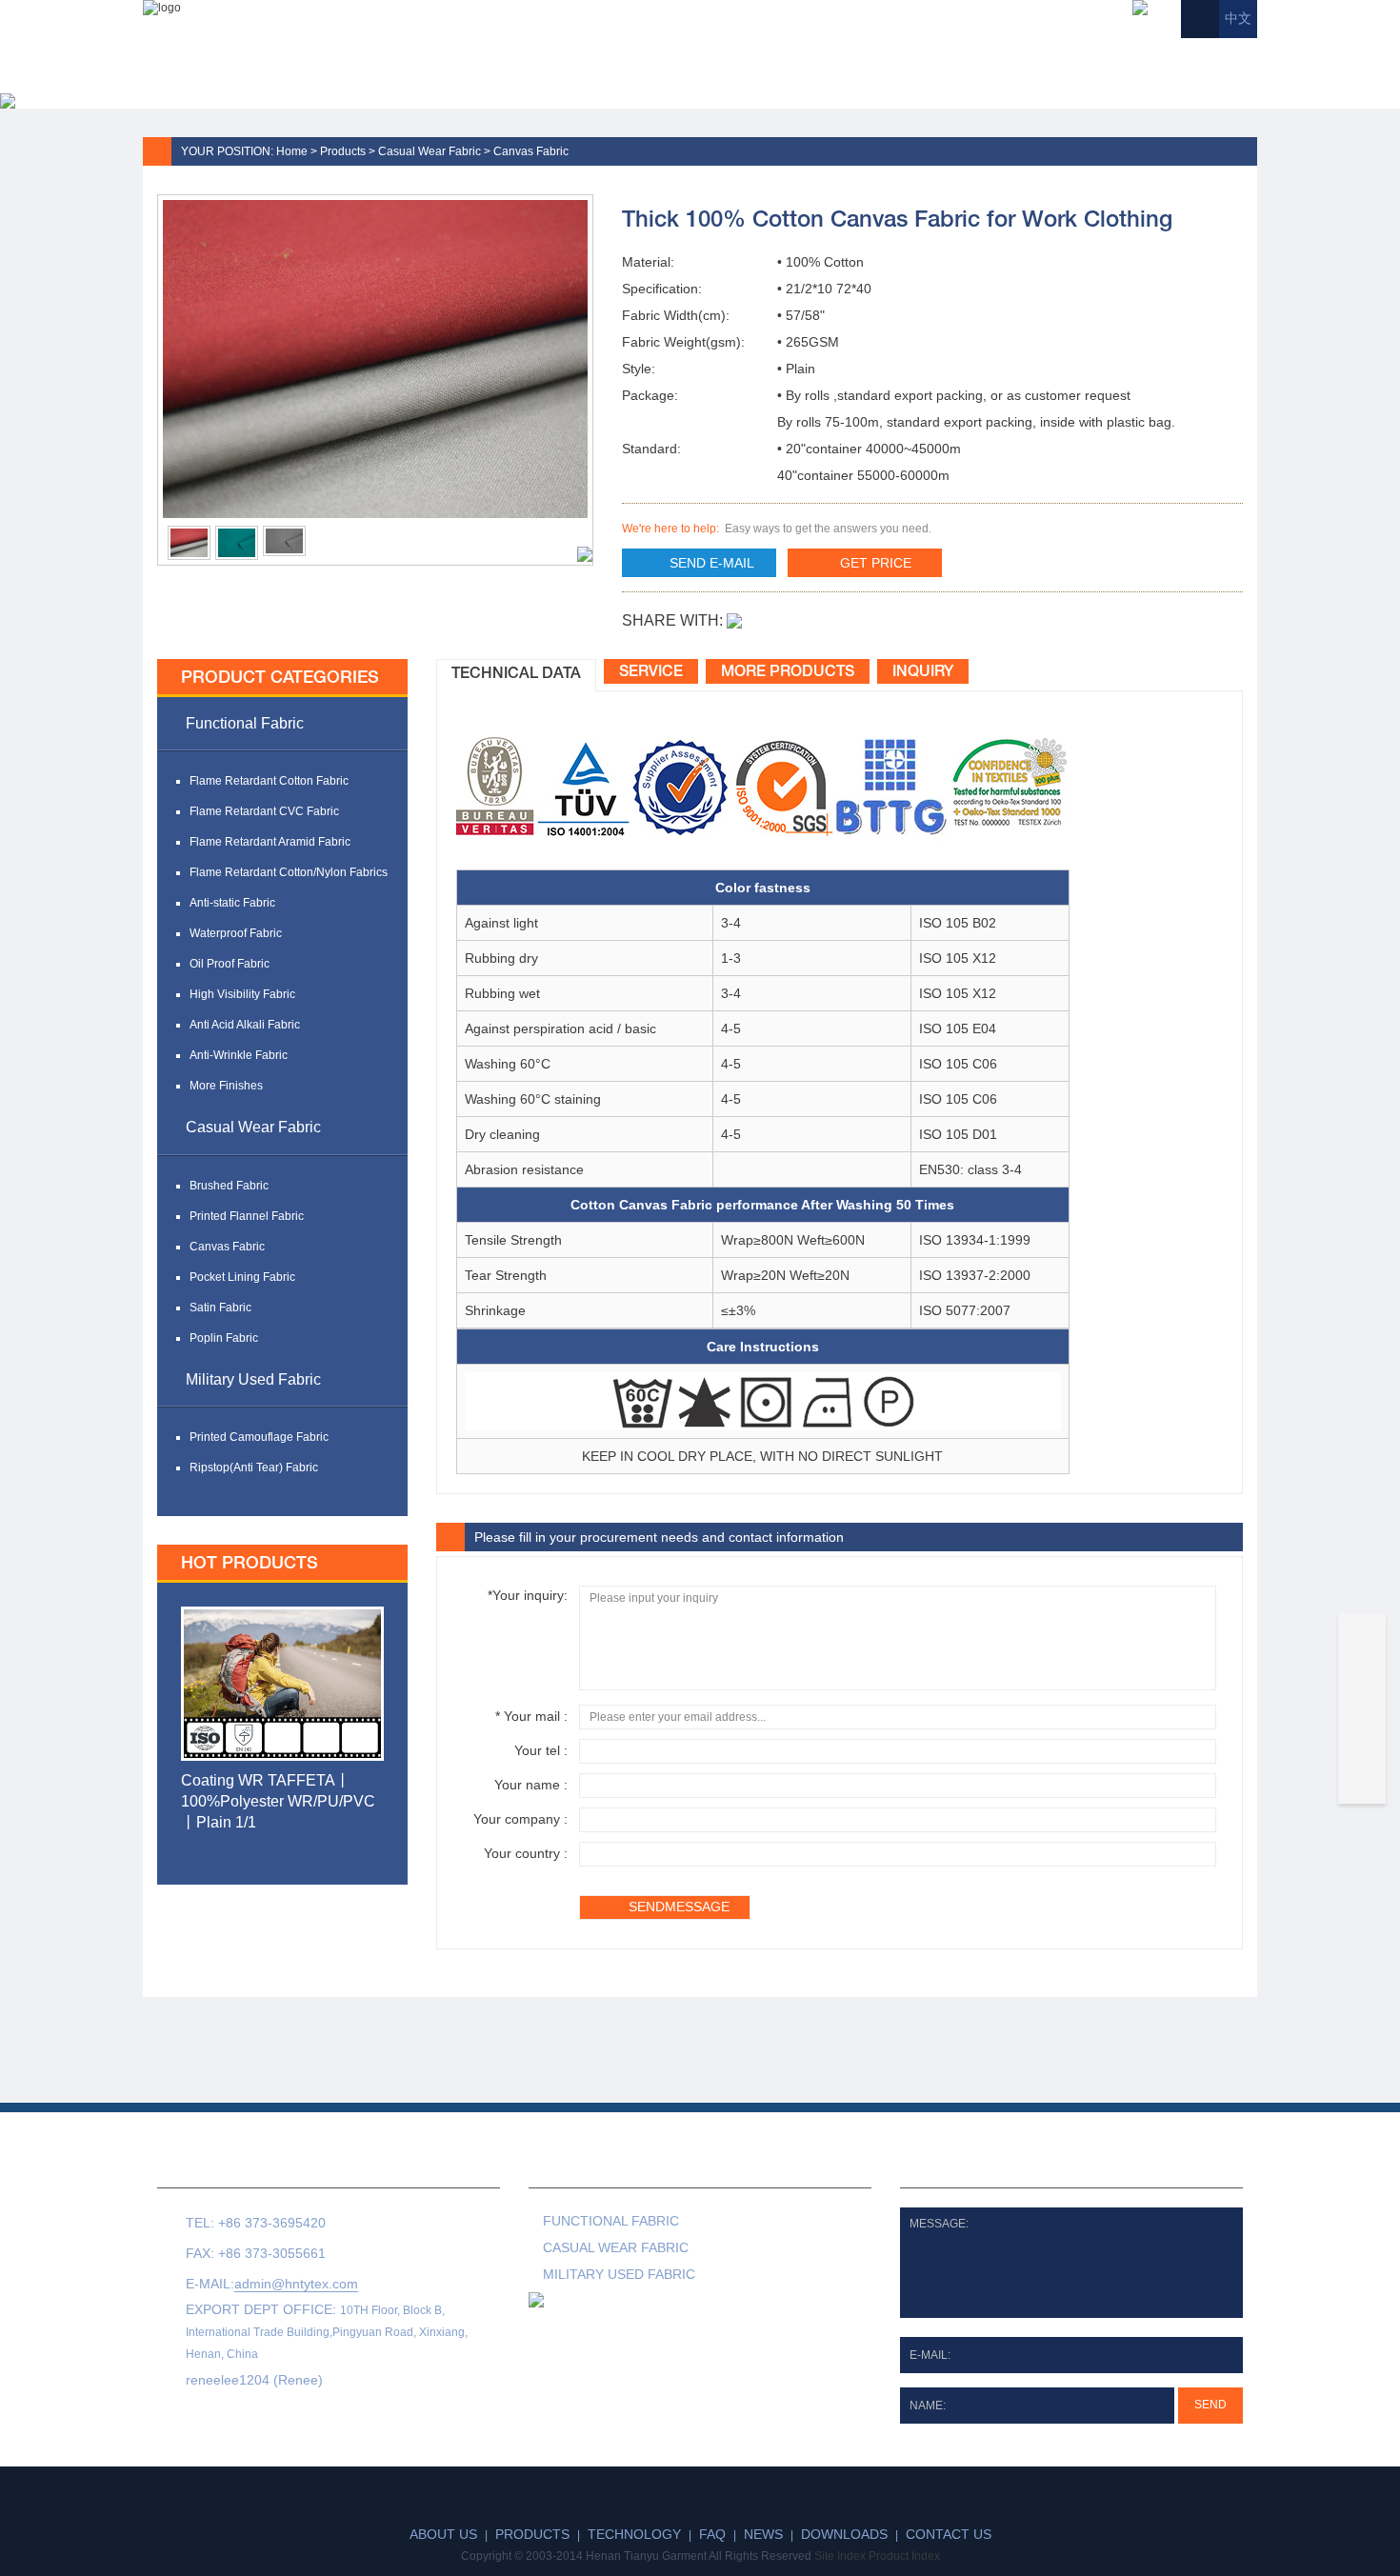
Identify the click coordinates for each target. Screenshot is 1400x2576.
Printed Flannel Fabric (247, 1216)
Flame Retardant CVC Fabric (264, 811)
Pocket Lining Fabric (242, 1277)
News (990, 57)
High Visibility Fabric (242, 994)
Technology (824, 57)
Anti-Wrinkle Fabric (239, 1055)
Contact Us (949, 2534)
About (603, 57)
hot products (250, 1564)
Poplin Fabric (224, 1338)
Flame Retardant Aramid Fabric (270, 842)
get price (876, 563)
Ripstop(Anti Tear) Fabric (254, 1468)
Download (1086, 57)
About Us (443, 2534)
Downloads (844, 2534)
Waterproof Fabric (236, 933)
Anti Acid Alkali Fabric (245, 1025)
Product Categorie (651, 2170)
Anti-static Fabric (232, 903)
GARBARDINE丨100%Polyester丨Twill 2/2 (268, 1791)
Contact (1195, 57)
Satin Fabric (220, 1308)
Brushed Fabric (229, 1186)
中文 (1238, 19)
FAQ (921, 57)
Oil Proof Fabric (230, 964)
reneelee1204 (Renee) (254, 2380)
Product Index (904, 2556)
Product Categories (280, 678)
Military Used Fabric (253, 1379)
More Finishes (226, 1086)
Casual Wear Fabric (430, 151)
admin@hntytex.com (296, 2284)
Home (523, 57)
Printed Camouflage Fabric (259, 1437)
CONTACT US (229, 2170)
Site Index (840, 2556)
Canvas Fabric (531, 151)
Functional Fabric (245, 723)
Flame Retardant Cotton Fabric (269, 781)
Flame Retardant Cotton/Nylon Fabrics (289, 872)
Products (700, 57)
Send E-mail (712, 563)
